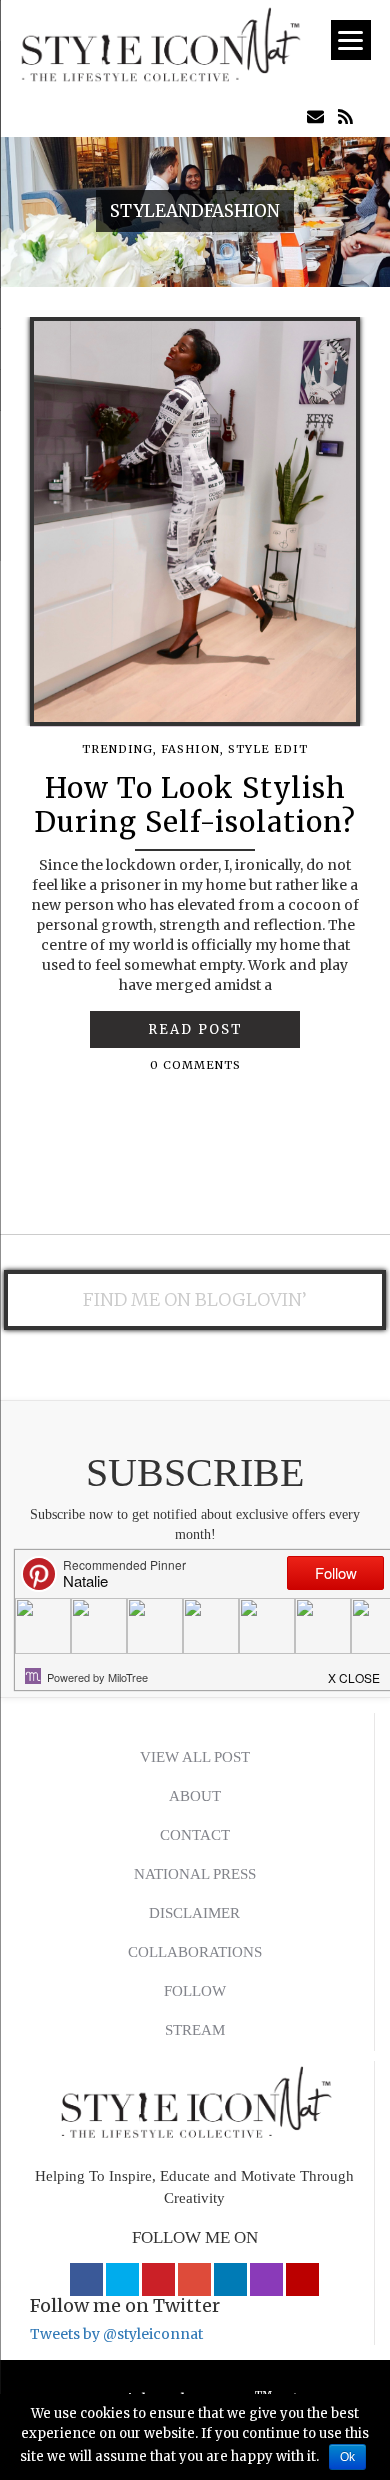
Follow (195, 1991)
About (195, 1796)
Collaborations (195, 1952)
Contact (195, 1835)
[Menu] (351, 40)
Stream (195, 2030)
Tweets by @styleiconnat (116, 2334)
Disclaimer (194, 1913)
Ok (347, 2457)
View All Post (195, 1757)
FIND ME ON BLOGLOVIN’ (195, 1299)
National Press (195, 1874)
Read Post (195, 1029)
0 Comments (195, 1065)
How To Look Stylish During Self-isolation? (195, 805)
